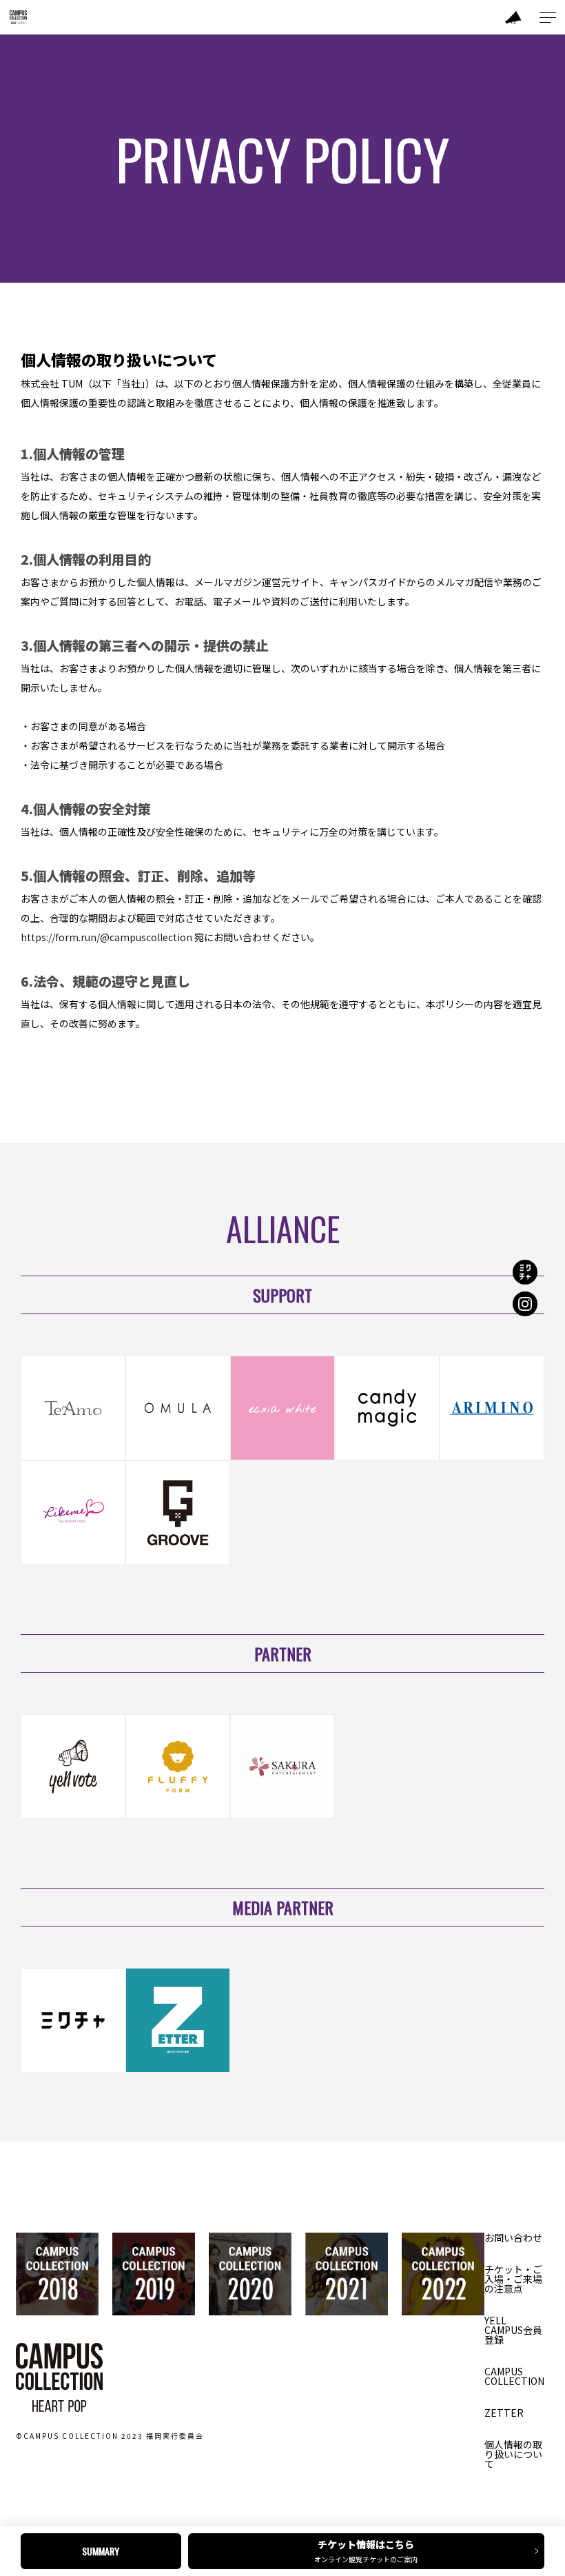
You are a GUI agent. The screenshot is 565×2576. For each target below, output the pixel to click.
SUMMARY (101, 2551)
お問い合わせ (513, 2237)
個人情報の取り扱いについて (513, 2454)
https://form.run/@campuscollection (106, 937)
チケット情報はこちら (366, 2551)
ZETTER (504, 2413)
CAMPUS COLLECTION (514, 2376)
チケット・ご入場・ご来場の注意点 (513, 2279)
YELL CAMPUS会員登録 (513, 2330)
